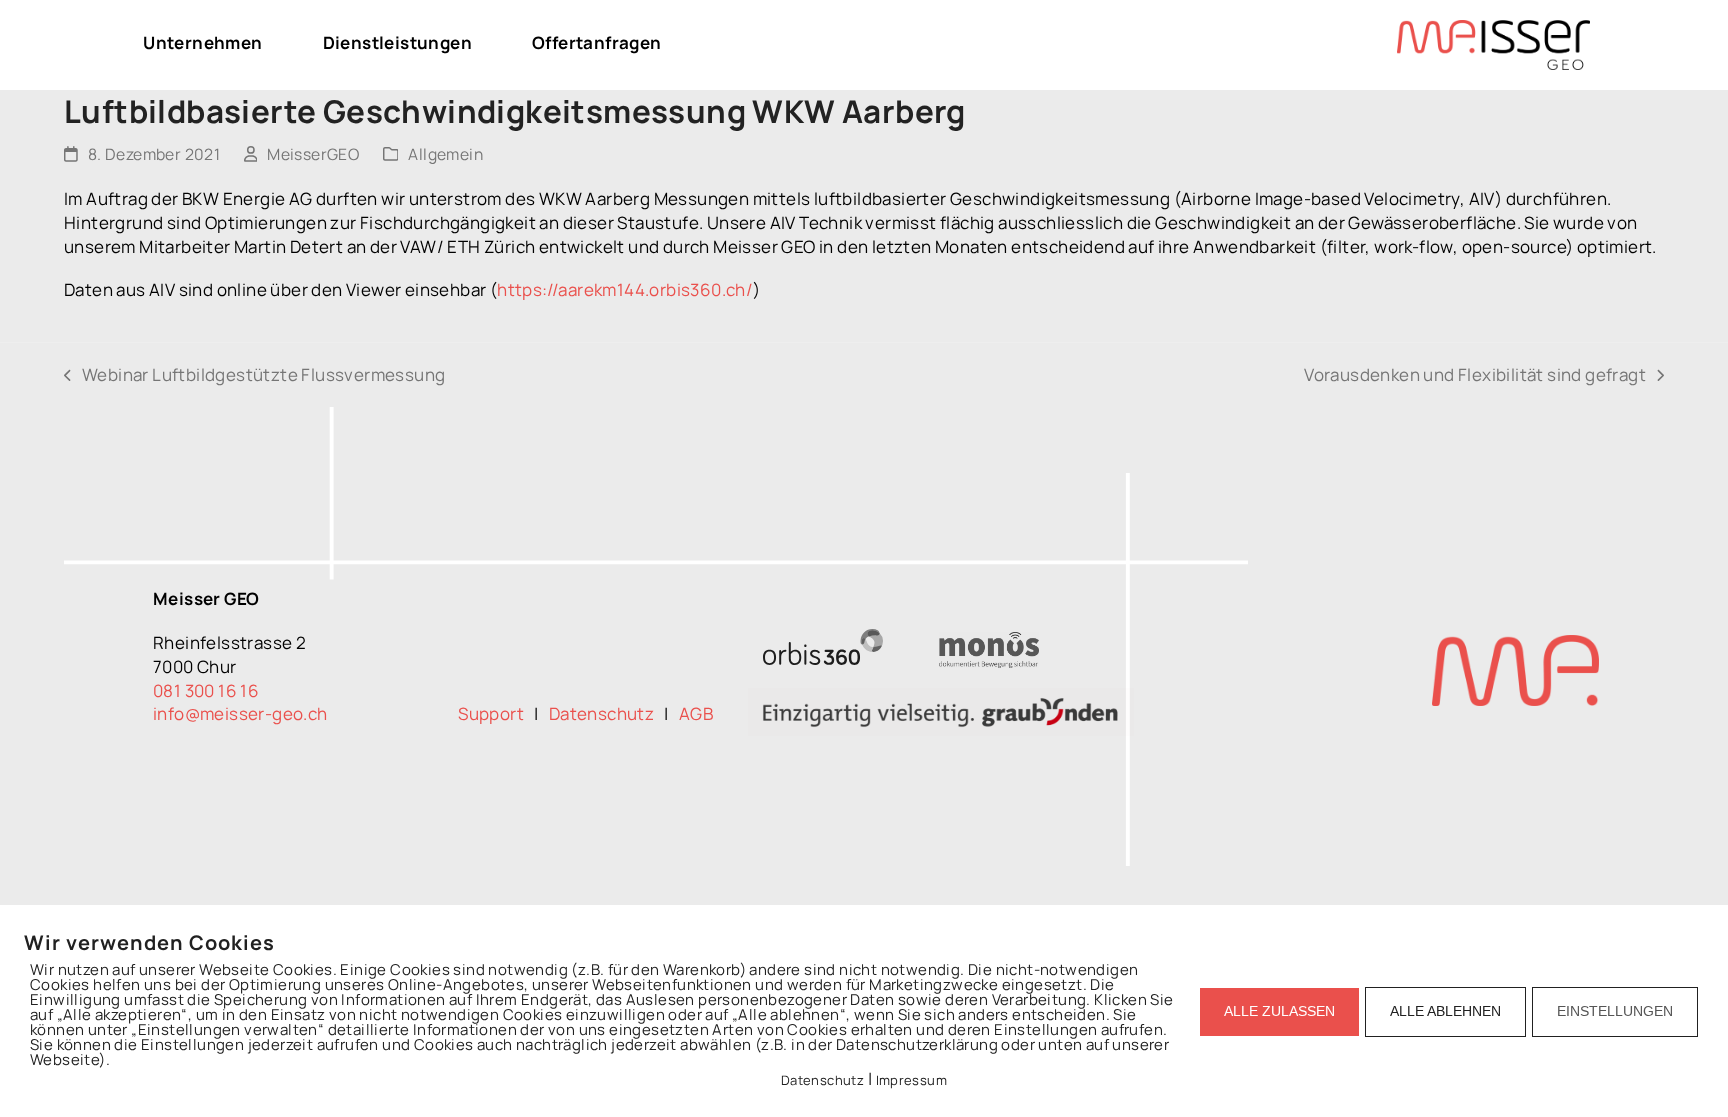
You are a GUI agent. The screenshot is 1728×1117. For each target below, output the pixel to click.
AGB (696, 713)
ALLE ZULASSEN (1279, 1011)
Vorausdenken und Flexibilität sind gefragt (1475, 375)
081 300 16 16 (206, 690)
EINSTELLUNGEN (1615, 1011)
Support (496, 713)
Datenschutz (607, 713)
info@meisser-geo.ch (240, 713)
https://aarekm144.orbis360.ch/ (625, 289)
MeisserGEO (313, 154)
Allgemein (445, 154)
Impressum (912, 1080)
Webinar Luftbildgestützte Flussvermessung (254, 375)
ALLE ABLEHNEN (1445, 1011)
